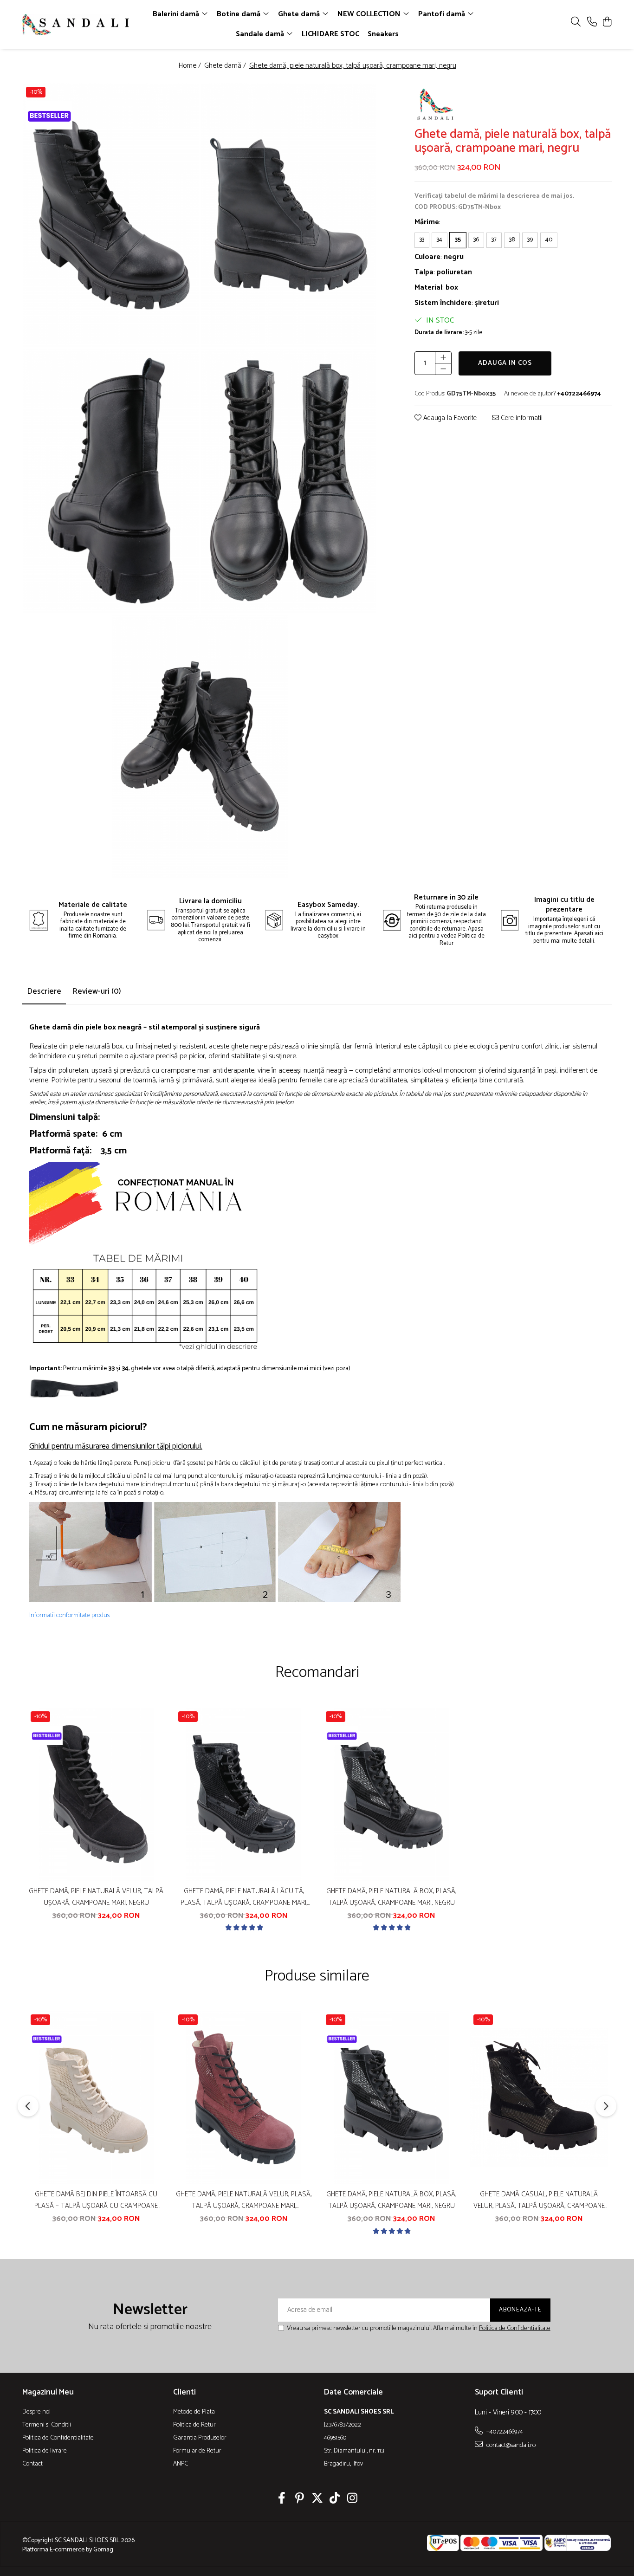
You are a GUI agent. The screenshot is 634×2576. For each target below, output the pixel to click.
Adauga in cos (505, 363)
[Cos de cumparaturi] (607, 23)
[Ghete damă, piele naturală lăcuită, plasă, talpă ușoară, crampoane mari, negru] (244, 1794)
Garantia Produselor (200, 2438)
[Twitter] (317, 2499)
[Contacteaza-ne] (592, 23)
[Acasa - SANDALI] (76, 25)
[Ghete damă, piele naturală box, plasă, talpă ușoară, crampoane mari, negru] (391, 1794)
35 (458, 239)
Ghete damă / (226, 66)
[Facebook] (282, 2499)
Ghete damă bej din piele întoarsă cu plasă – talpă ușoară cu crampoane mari (96, 2200)
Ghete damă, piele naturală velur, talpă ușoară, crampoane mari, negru (96, 1897)
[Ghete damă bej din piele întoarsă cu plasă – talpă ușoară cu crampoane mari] (96, 2097)
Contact (32, 2464)
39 (530, 239)
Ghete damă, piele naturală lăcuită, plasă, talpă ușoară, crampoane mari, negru (244, 1897)
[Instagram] (353, 2499)
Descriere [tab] (44, 991)
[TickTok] (335, 2499)
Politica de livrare (45, 2451)
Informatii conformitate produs (69, 1616)
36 (476, 239)
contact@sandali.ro (510, 2445)
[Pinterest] (300, 2499)
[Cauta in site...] (576, 23)
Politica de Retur (194, 2425)
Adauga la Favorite (449, 418)
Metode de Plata (194, 2412)
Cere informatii (521, 418)
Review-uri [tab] (97, 991)
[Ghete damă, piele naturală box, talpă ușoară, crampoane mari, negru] (111, 215)
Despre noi (36, 2412)
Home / (191, 66)
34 (440, 239)
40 (549, 239)
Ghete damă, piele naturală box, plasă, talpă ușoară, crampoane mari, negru (391, 1897)
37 (494, 239)
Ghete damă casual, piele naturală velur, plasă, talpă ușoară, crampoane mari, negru (539, 2200)
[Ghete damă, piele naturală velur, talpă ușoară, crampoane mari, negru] (96, 1794)
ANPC (181, 2464)
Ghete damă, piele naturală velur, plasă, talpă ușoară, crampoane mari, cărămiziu (244, 2200)
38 (512, 239)
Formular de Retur (197, 2451)
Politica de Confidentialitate (515, 2328)
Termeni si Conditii (47, 2425)
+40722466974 (504, 2432)
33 (422, 239)
